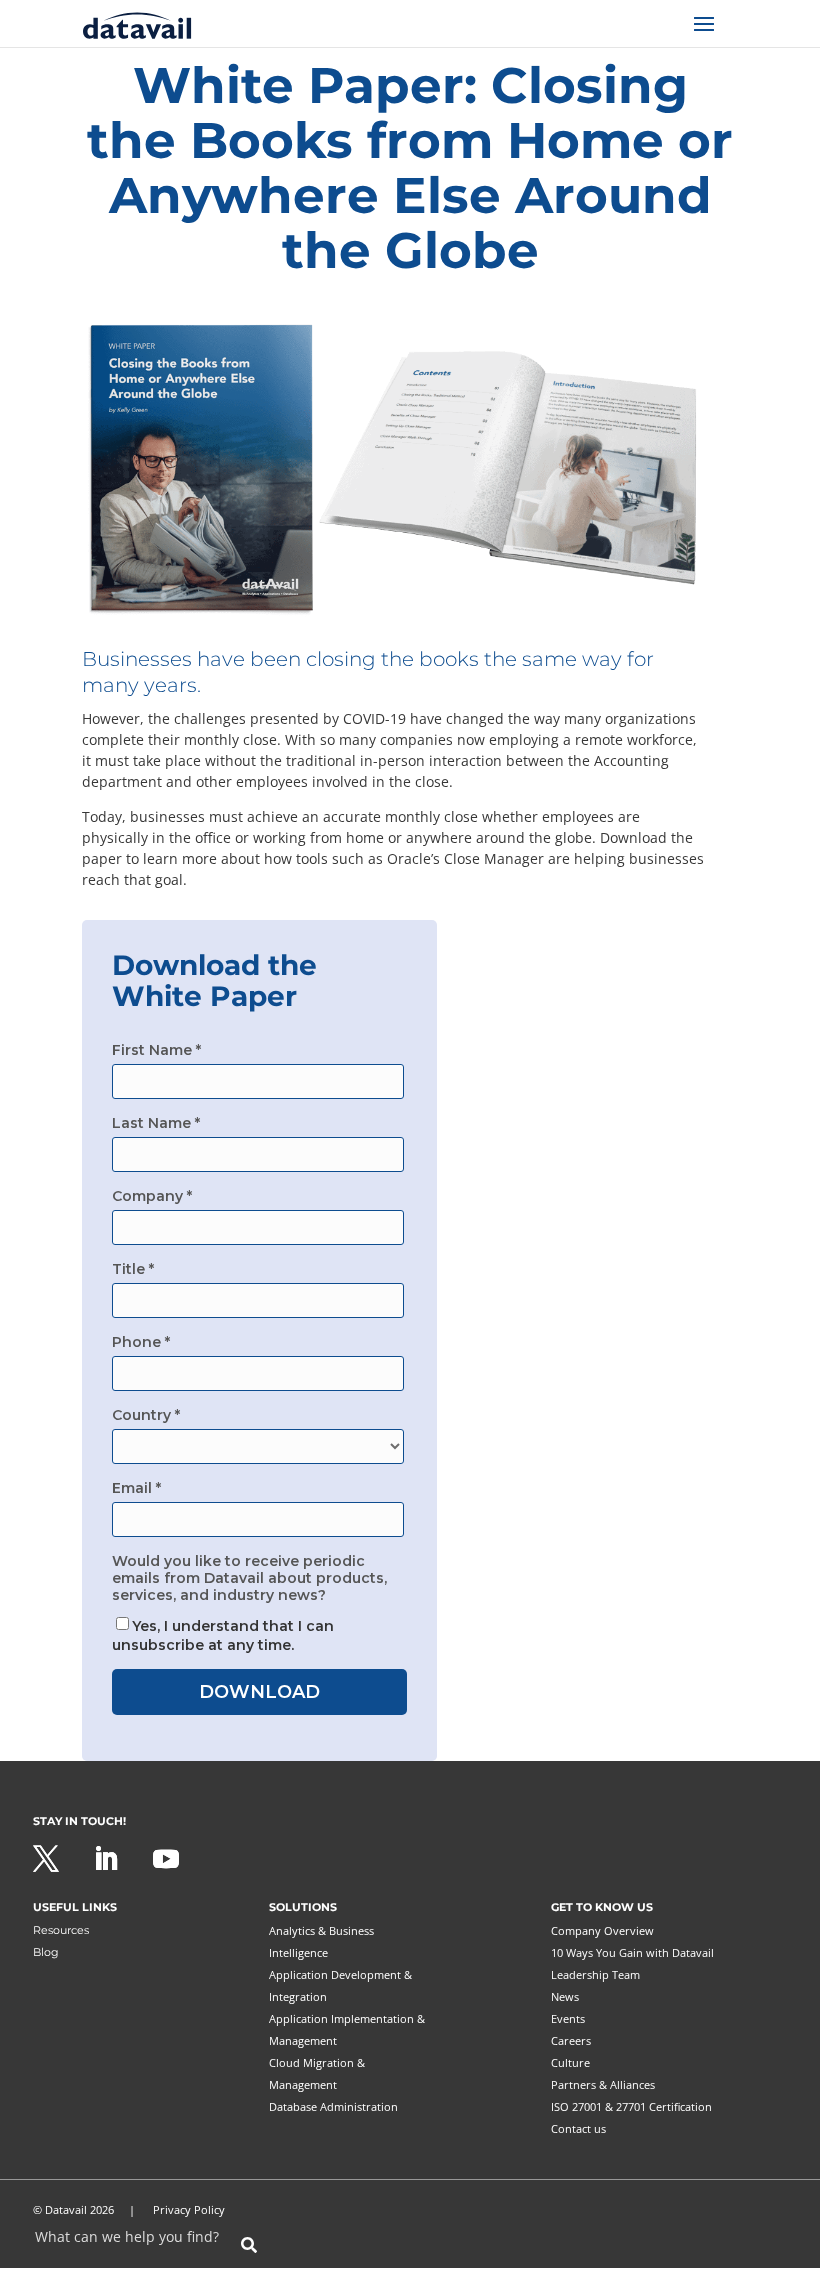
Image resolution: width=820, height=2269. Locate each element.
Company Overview (602, 1930)
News (565, 1996)
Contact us (578, 2128)
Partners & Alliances (603, 2084)
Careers (571, 2040)
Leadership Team (595, 1974)
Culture (570, 2062)
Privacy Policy (189, 2209)
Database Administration (333, 2106)
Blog (46, 1952)
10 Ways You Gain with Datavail (632, 1952)
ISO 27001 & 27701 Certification (631, 2106)
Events (568, 2018)
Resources (61, 1930)
